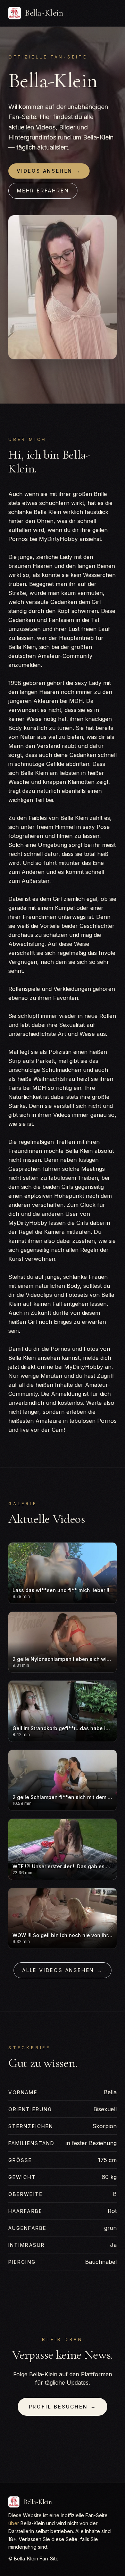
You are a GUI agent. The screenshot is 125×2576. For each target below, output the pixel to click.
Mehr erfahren (43, 191)
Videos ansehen (49, 171)
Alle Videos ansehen (62, 1970)
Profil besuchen (63, 2407)
